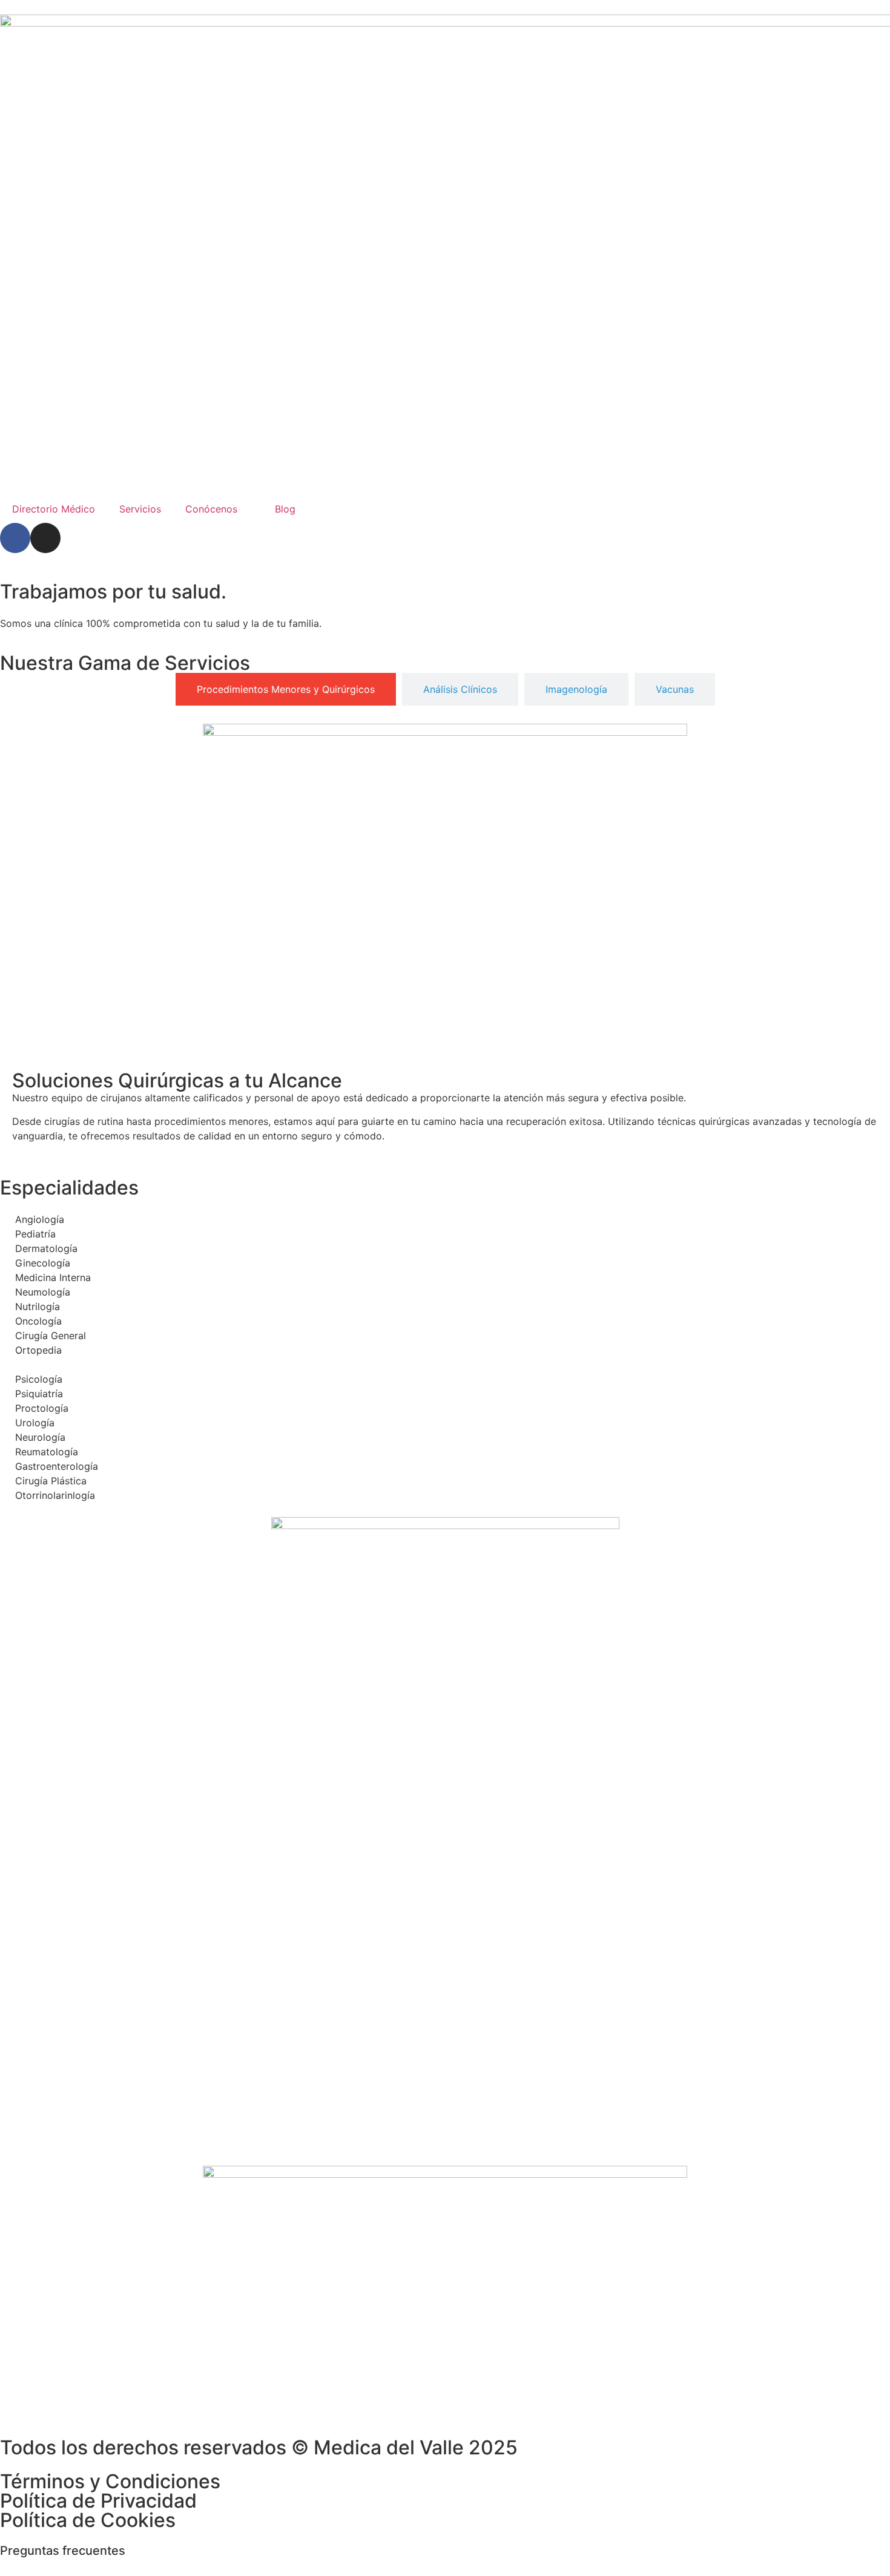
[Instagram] (45, 538)
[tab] (286, 689)
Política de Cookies (88, 2520)
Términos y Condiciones (110, 2481)
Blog (285, 509)
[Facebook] (15, 538)
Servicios (140, 509)
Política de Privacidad (98, 2501)
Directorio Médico (54, 509)
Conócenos (211, 509)
